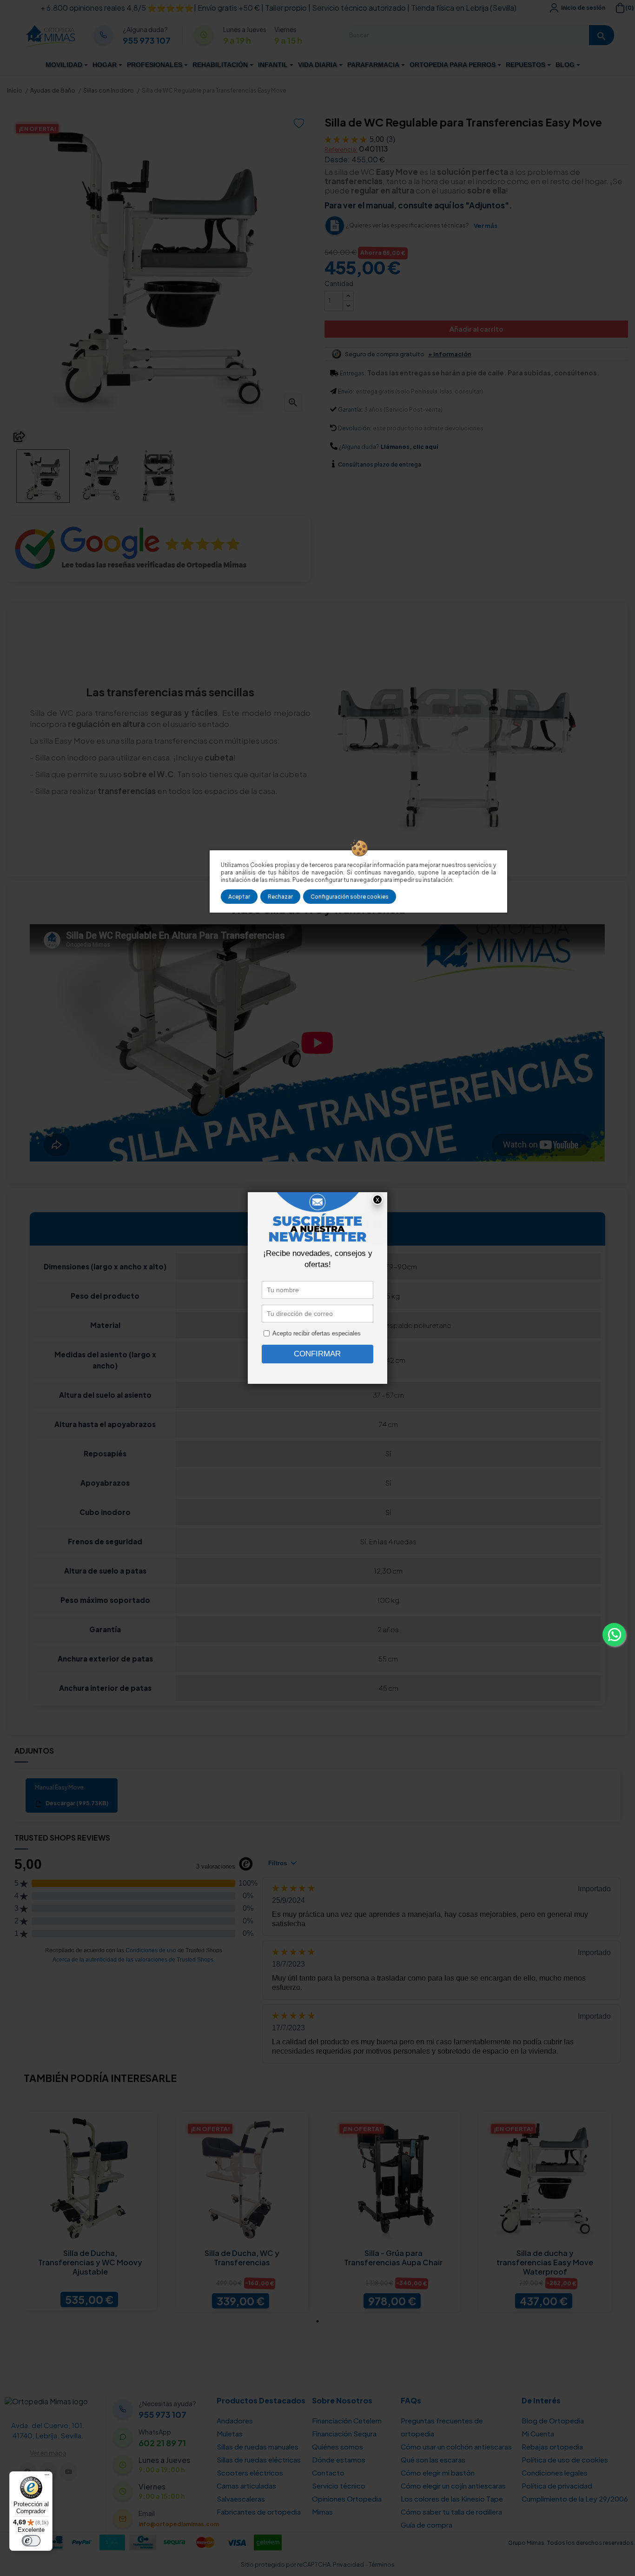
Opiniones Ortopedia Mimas (347, 2505)
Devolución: (355, 428)
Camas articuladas (246, 2486)
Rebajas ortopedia (552, 2446)
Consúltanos (356, 464)
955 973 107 (147, 40)
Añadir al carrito (476, 329)
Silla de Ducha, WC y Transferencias (242, 2258)
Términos (382, 2564)
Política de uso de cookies (565, 2459)
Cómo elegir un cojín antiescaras (453, 2486)
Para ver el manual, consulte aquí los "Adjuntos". (418, 205)
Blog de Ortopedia (553, 2420)
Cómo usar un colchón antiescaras (456, 2446)
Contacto (328, 2473)
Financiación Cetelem (347, 2420)
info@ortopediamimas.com (179, 2524)
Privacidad (348, 2564)
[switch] (31, 2541)
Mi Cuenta (538, 2433)
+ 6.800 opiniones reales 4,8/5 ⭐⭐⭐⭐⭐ (117, 8)
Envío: (346, 391)
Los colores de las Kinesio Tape (452, 2499)
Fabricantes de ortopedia (259, 2512)
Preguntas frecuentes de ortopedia (442, 2427)
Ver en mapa (48, 2453)
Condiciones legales (555, 2473)
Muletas (230, 2433)
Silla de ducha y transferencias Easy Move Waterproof (545, 2262)
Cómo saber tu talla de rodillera (451, 2512)
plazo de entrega (380, 464)
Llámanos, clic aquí (409, 447)
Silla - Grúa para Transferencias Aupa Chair (393, 2258)
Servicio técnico (339, 2486)
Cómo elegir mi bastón (438, 2473)
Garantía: (350, 410)
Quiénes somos (337, 2446)
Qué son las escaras (433, 2459)
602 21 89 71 (162, 2443)
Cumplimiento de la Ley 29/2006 (575, 2499)
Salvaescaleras (241, 2499)
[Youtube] (69, 2472)
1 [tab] (317, 2321)
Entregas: (353, 373)
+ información (450, 354)
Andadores (235, 2420)
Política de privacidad (557, 2486)
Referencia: (341, 149)
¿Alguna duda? (359, 447)
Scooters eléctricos (250, 2473)
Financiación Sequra (344, 2433)
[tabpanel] (90, 2211)
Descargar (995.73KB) (76, 1803)
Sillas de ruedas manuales (258, 2446)
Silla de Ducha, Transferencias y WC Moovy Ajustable (90, 2262)
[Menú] (47, 2477)
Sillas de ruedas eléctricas (259, 2459)
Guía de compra (427, 2525)
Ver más (486, 226)
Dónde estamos (339, 2459)
